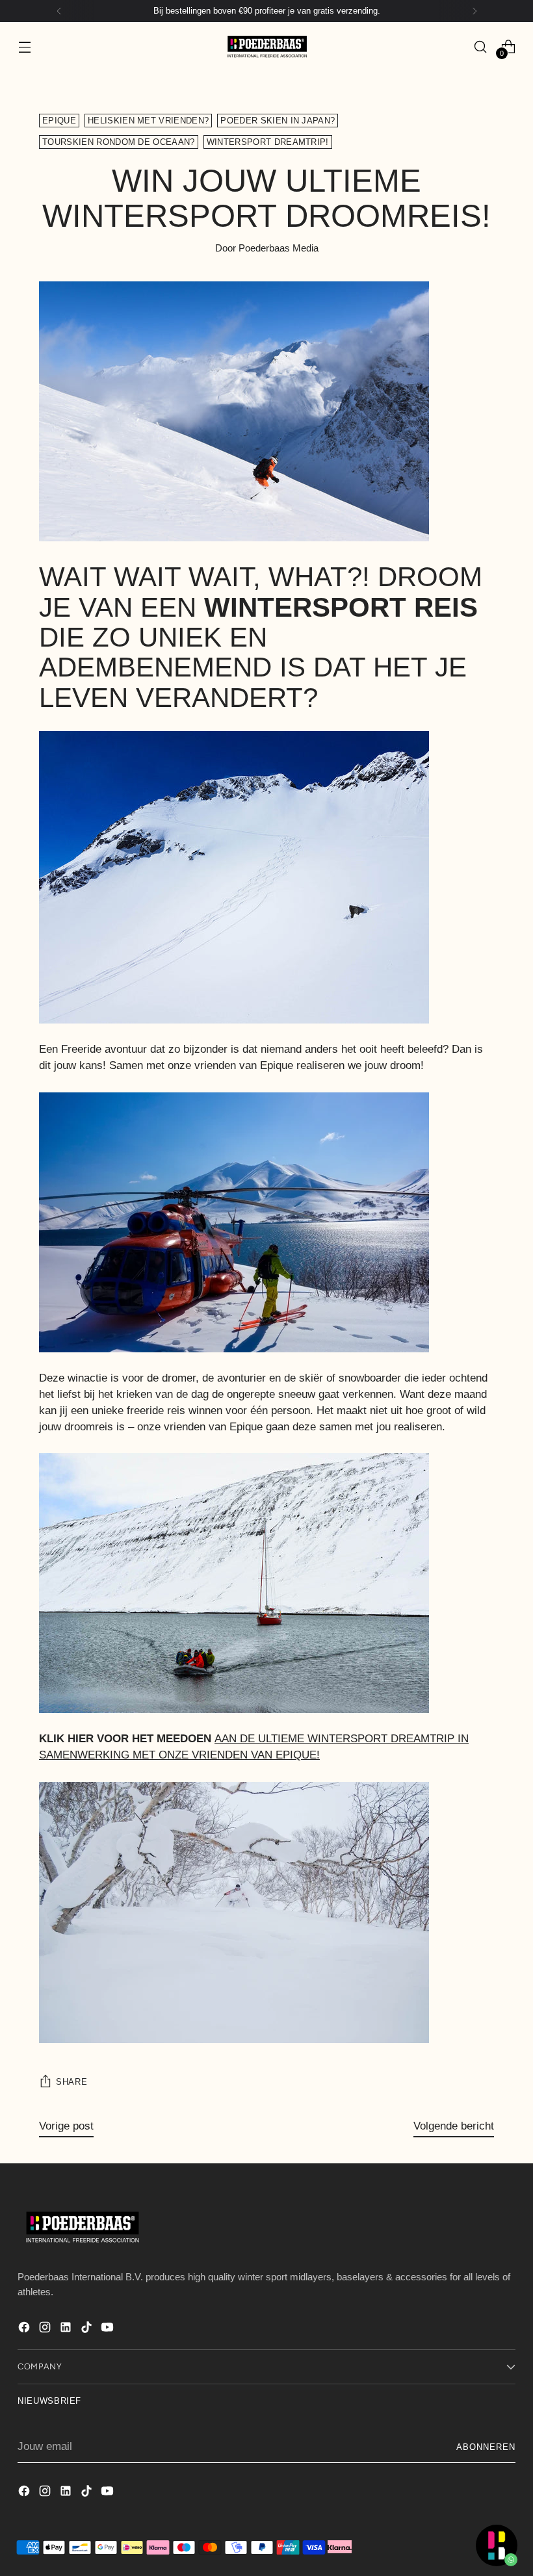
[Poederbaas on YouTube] (109, 2330)
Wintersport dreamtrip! (268, 142)
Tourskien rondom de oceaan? (119, 142)
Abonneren (486, 2447)
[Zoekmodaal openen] (481, 46)
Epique (59, 121)
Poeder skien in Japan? (278, 121)
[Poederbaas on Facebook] (25, 2330)
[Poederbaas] (266, 46)
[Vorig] (59, 11)
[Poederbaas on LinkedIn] (67, 2330)
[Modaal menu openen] (24, 46)
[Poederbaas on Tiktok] (88, 2330)
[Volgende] (474, 11)
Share (71, 2082)
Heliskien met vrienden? (148, 121)
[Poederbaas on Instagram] (46, 2330)
